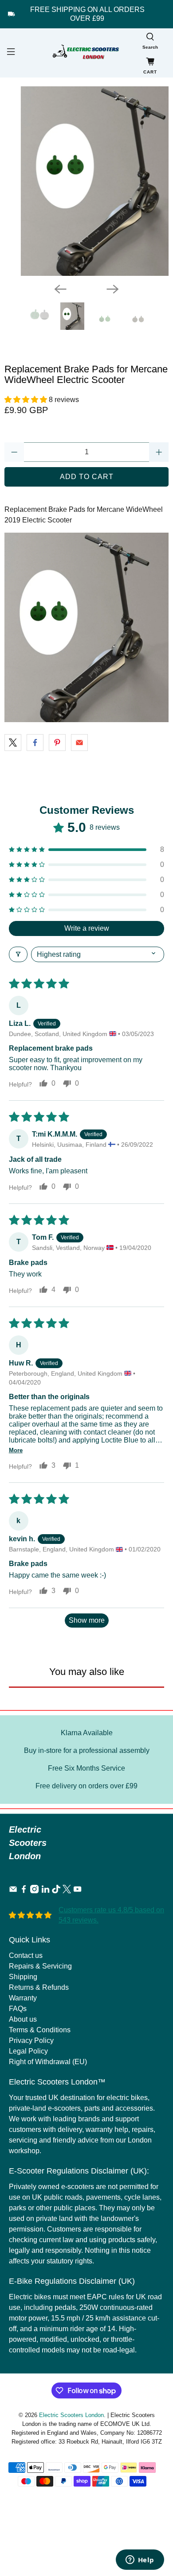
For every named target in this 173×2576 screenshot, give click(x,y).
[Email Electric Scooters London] (13, 1891)
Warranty (23, 1998)
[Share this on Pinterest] (57, 743)
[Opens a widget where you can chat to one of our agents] (140, 2561)
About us (23, 2019)
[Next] (113, 289)
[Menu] (10, 53)
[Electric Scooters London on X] (67, 1891)
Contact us (26, 1955)
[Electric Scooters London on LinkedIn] (45, 1891)
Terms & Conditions (40, 2030)
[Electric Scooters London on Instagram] (34, 1891)
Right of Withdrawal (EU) (48, 2062)
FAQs (18, 2009)
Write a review (87, 928)
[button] (27, 400)
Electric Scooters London (71, 2415)
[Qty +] (159, 452)
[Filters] (18, 954)
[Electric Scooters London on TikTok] (56, 1891)
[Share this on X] (13, 743)
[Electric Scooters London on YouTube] (77, 1891)
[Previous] (60, 289)
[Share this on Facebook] (35, 743)
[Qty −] (14, 452)
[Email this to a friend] (79, 743)
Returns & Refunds (39, 1987)
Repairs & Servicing (40, 1966)
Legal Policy (28, 2051)
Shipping (23, 1977)
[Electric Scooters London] (87, 53)
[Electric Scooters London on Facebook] (24, 1891)
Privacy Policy (31, 2040)
